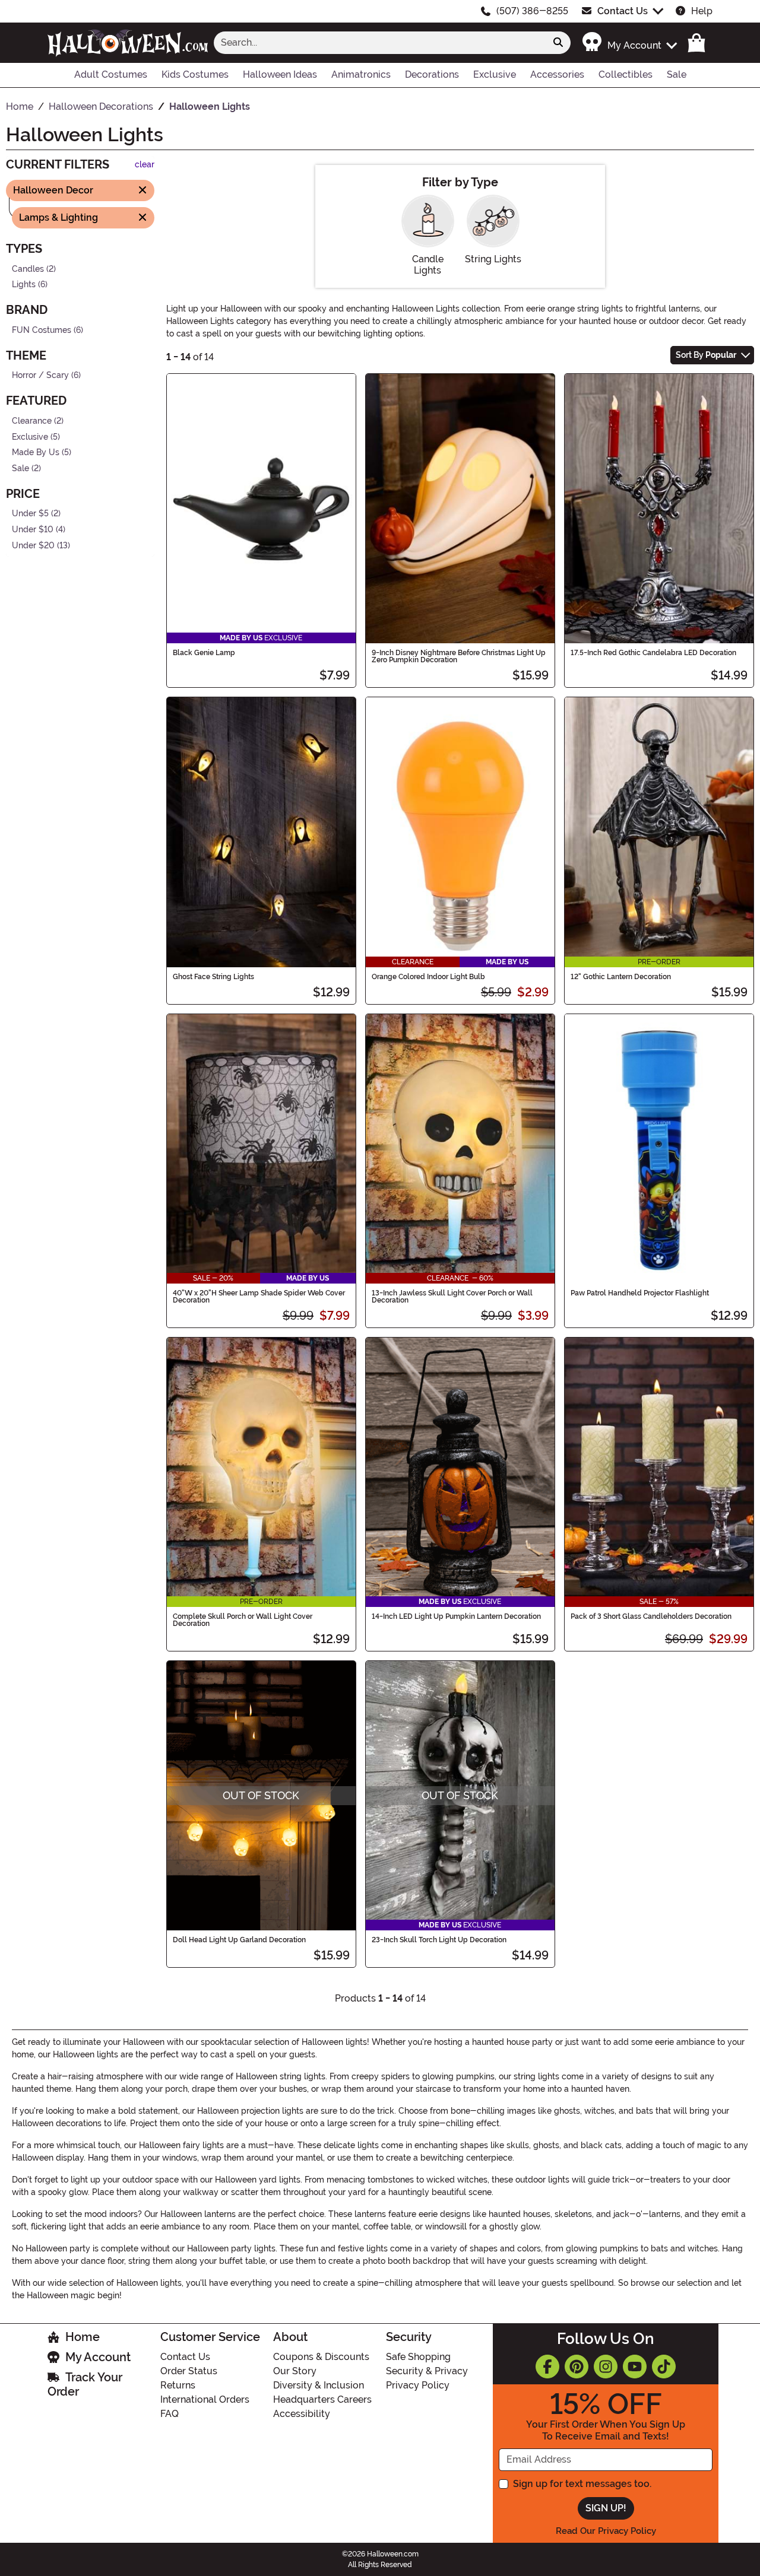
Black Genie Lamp (204, 653)
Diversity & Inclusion (319, 2385)
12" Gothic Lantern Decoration (621, 977)
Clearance (32, 421)
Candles (28, 269)
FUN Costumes (42, 330)
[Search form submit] (558, 43)
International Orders (205, 2399)
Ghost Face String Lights (213, 977)
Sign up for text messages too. (582, 2484)
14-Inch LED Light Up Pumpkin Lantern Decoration (456, 1616)
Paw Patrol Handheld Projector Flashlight (640, 1293)
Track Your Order (85, 2384)
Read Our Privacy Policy (606, 2531)
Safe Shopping (418, 2357)
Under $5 (30, 514)
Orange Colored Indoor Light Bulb (428, 977)
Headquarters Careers (322, 2399)
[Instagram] (606, 2367)
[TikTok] (664, 2367)
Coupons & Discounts (321, 2357)
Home (83, 2337)
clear (145, 165)
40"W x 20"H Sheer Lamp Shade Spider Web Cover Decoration (259, 1297)
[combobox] (380, 43)
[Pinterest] (577, 2367)
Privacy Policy (418, 2385)
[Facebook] (547, 2367)
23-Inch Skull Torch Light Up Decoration (439, 1940)
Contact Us (623, 11)
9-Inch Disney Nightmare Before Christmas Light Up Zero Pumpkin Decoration (459, 656)
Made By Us (36, 452)
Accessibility (302, 2414)
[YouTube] (635, 2367)
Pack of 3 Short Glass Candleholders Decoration (651, 1616)
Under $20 (33, 545)
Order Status (189, 2371)
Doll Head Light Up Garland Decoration (239, 1940)
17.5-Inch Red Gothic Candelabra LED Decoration (653, 653)
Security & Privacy (427, 2371)
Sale (20, 468)
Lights (24, 285)
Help (702, 11)
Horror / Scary (40, 375)
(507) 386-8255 (532, 11)
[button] (629, 42)
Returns (178, 2385)
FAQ (170, 2414)
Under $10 (33, 530)
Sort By (706, 355)
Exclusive (30, 436)
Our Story (295, 2371)
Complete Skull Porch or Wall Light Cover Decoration (243, 1620)
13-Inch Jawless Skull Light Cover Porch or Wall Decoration (452, 1297)
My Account (98, 2357)
